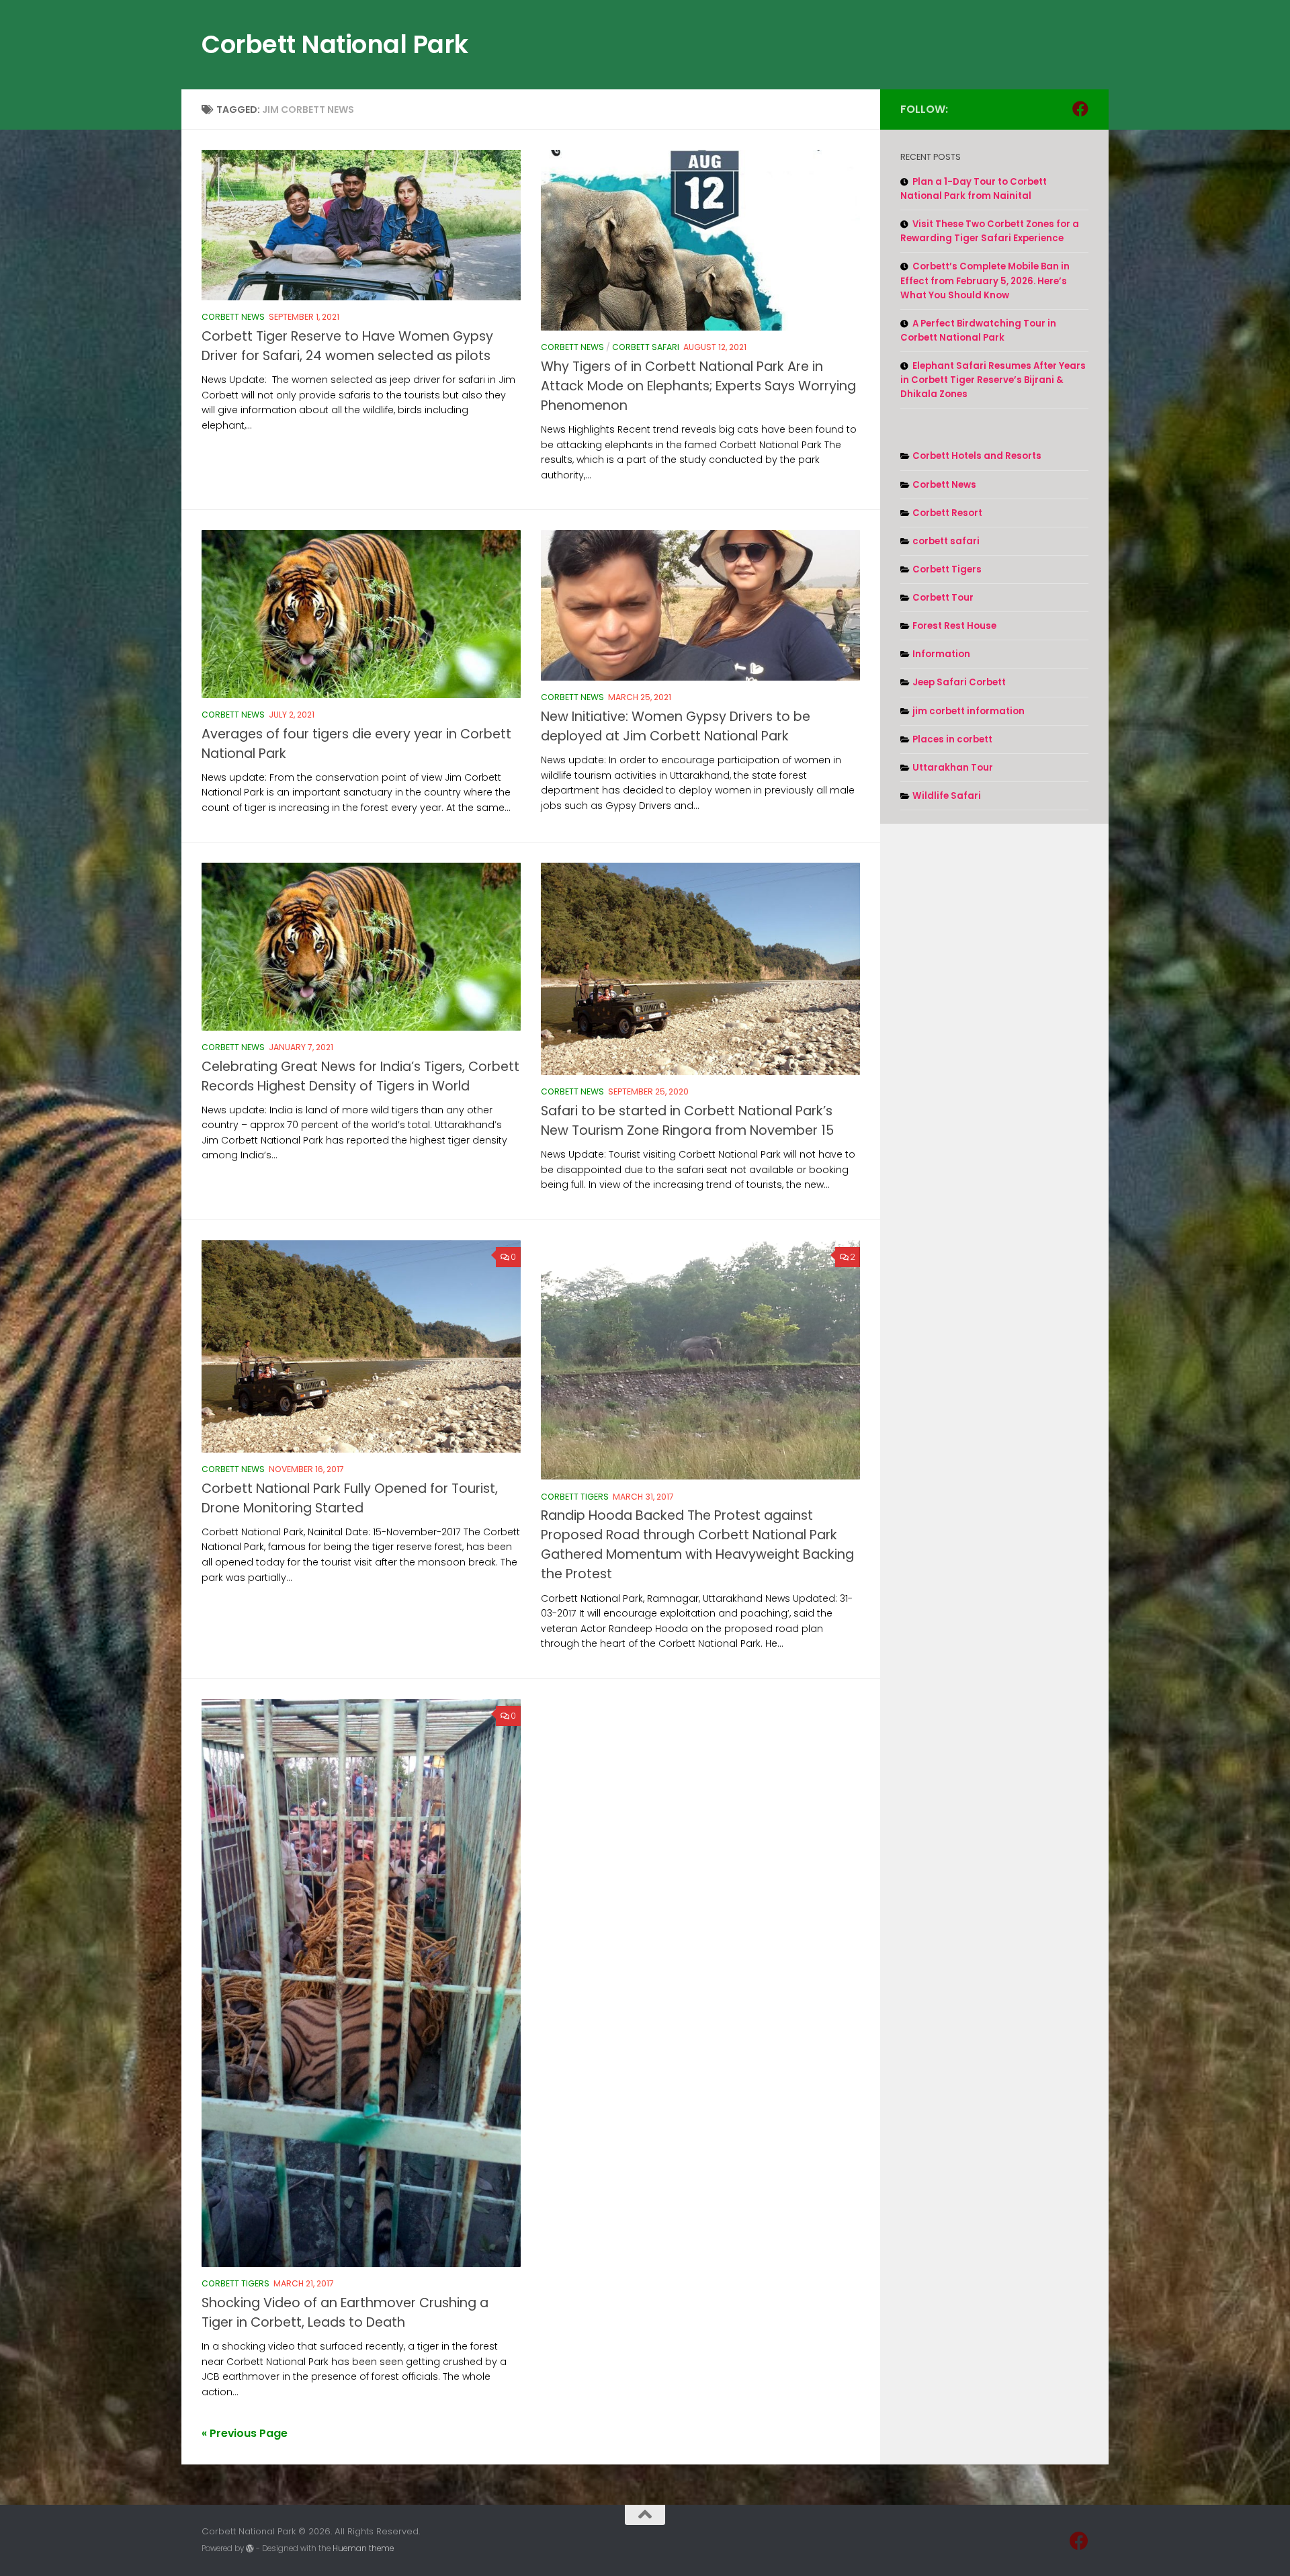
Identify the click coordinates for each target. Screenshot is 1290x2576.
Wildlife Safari (947, 796)
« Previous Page (245, 2433)
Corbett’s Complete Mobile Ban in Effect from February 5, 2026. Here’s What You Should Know (985, 281)
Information (941, 654)
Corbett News (233, 317)
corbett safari (646, 347)
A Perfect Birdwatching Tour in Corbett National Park (978, 331)
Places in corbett (952, 739)
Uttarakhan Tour (953, 768)
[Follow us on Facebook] (1080, 109)
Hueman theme (363, 2548)
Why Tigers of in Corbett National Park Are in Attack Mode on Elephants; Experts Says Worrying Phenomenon (698, 386)
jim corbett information (969, 711)
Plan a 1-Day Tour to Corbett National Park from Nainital (974, 189)
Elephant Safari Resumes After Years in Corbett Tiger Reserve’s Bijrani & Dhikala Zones (993, 380)
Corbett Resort (947, 513)
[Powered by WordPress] (250, 2548)
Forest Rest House (954, 626)
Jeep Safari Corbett (959, 682)
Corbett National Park (335, 44)
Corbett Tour (943, 598)
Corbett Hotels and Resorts (977, 456)
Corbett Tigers (575, 1497)
